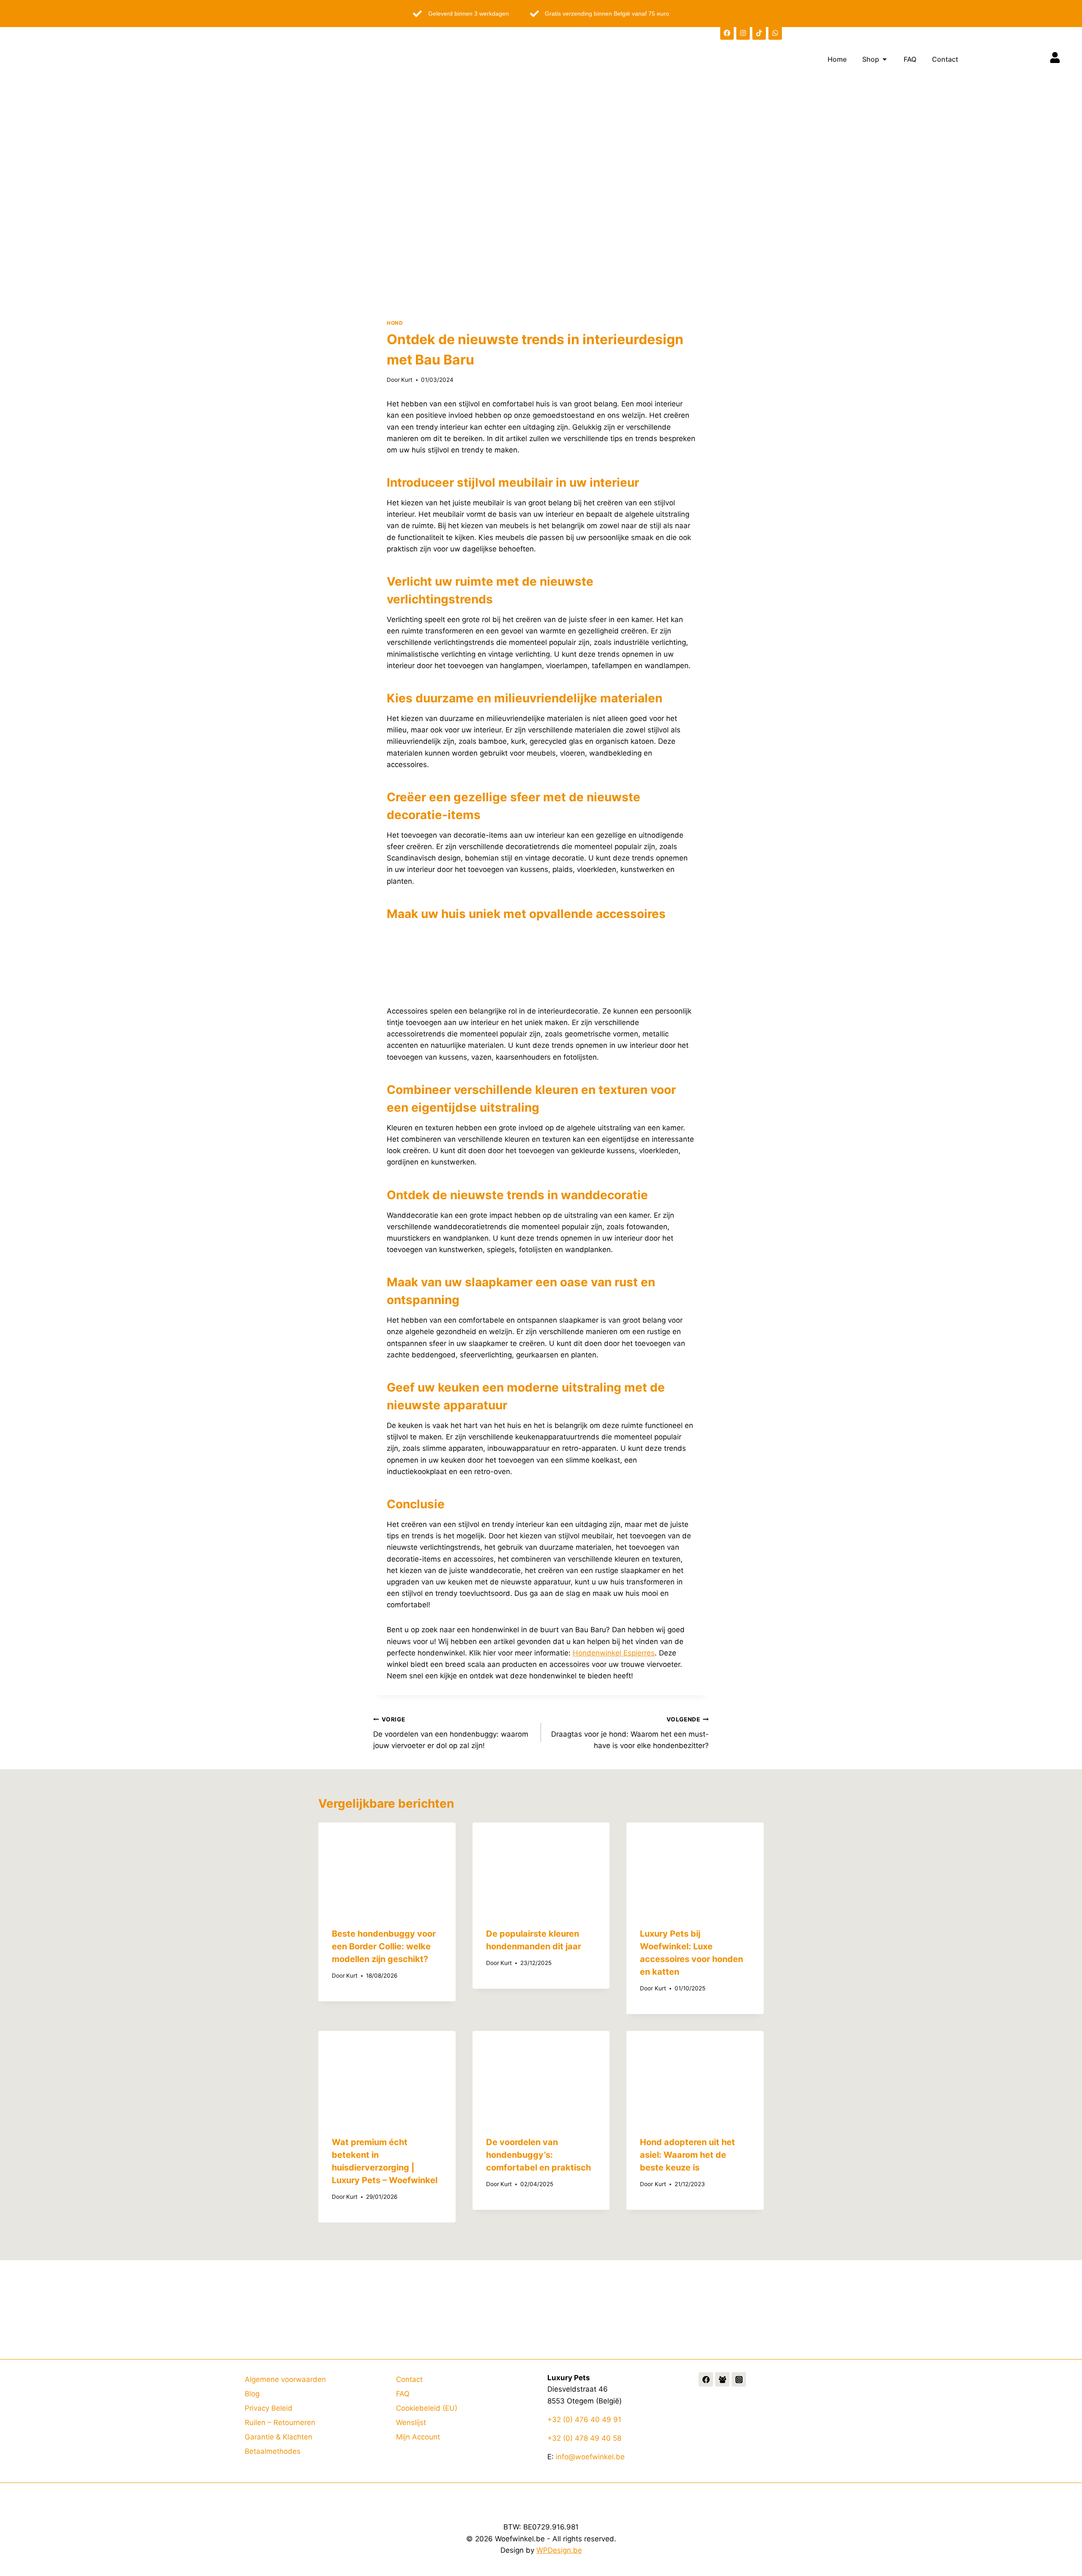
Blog (252, 2394)
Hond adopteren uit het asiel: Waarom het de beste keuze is (687, 2155)
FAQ (403, 2394)
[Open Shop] (885, 59)
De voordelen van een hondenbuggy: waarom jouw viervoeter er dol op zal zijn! (451, 1733)
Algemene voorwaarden (285, 2379)
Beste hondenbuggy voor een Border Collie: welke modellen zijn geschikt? (384, 1946)
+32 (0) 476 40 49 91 (584, 2420)
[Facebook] (727, 33)
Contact (409, 2379)
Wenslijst (411, 2423)
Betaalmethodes (273, 2451)
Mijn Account (418, 2437)
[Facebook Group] (722, 2379)
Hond (395, 323)
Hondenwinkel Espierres (614, 1653)
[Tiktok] (759, 33)
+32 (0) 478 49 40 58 (584, 2438)
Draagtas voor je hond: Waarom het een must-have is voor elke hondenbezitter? (630, 1733)
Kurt (407, 380)
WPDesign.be (559, 2550)
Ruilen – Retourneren (280, 2423)
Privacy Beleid (269, 2408)
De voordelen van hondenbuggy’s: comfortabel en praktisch (538, 2155)
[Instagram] (743, 33)
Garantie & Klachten (279, 2437)
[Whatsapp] (775, 33)
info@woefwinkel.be (590, 2457)
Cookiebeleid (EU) (427, 2408)
